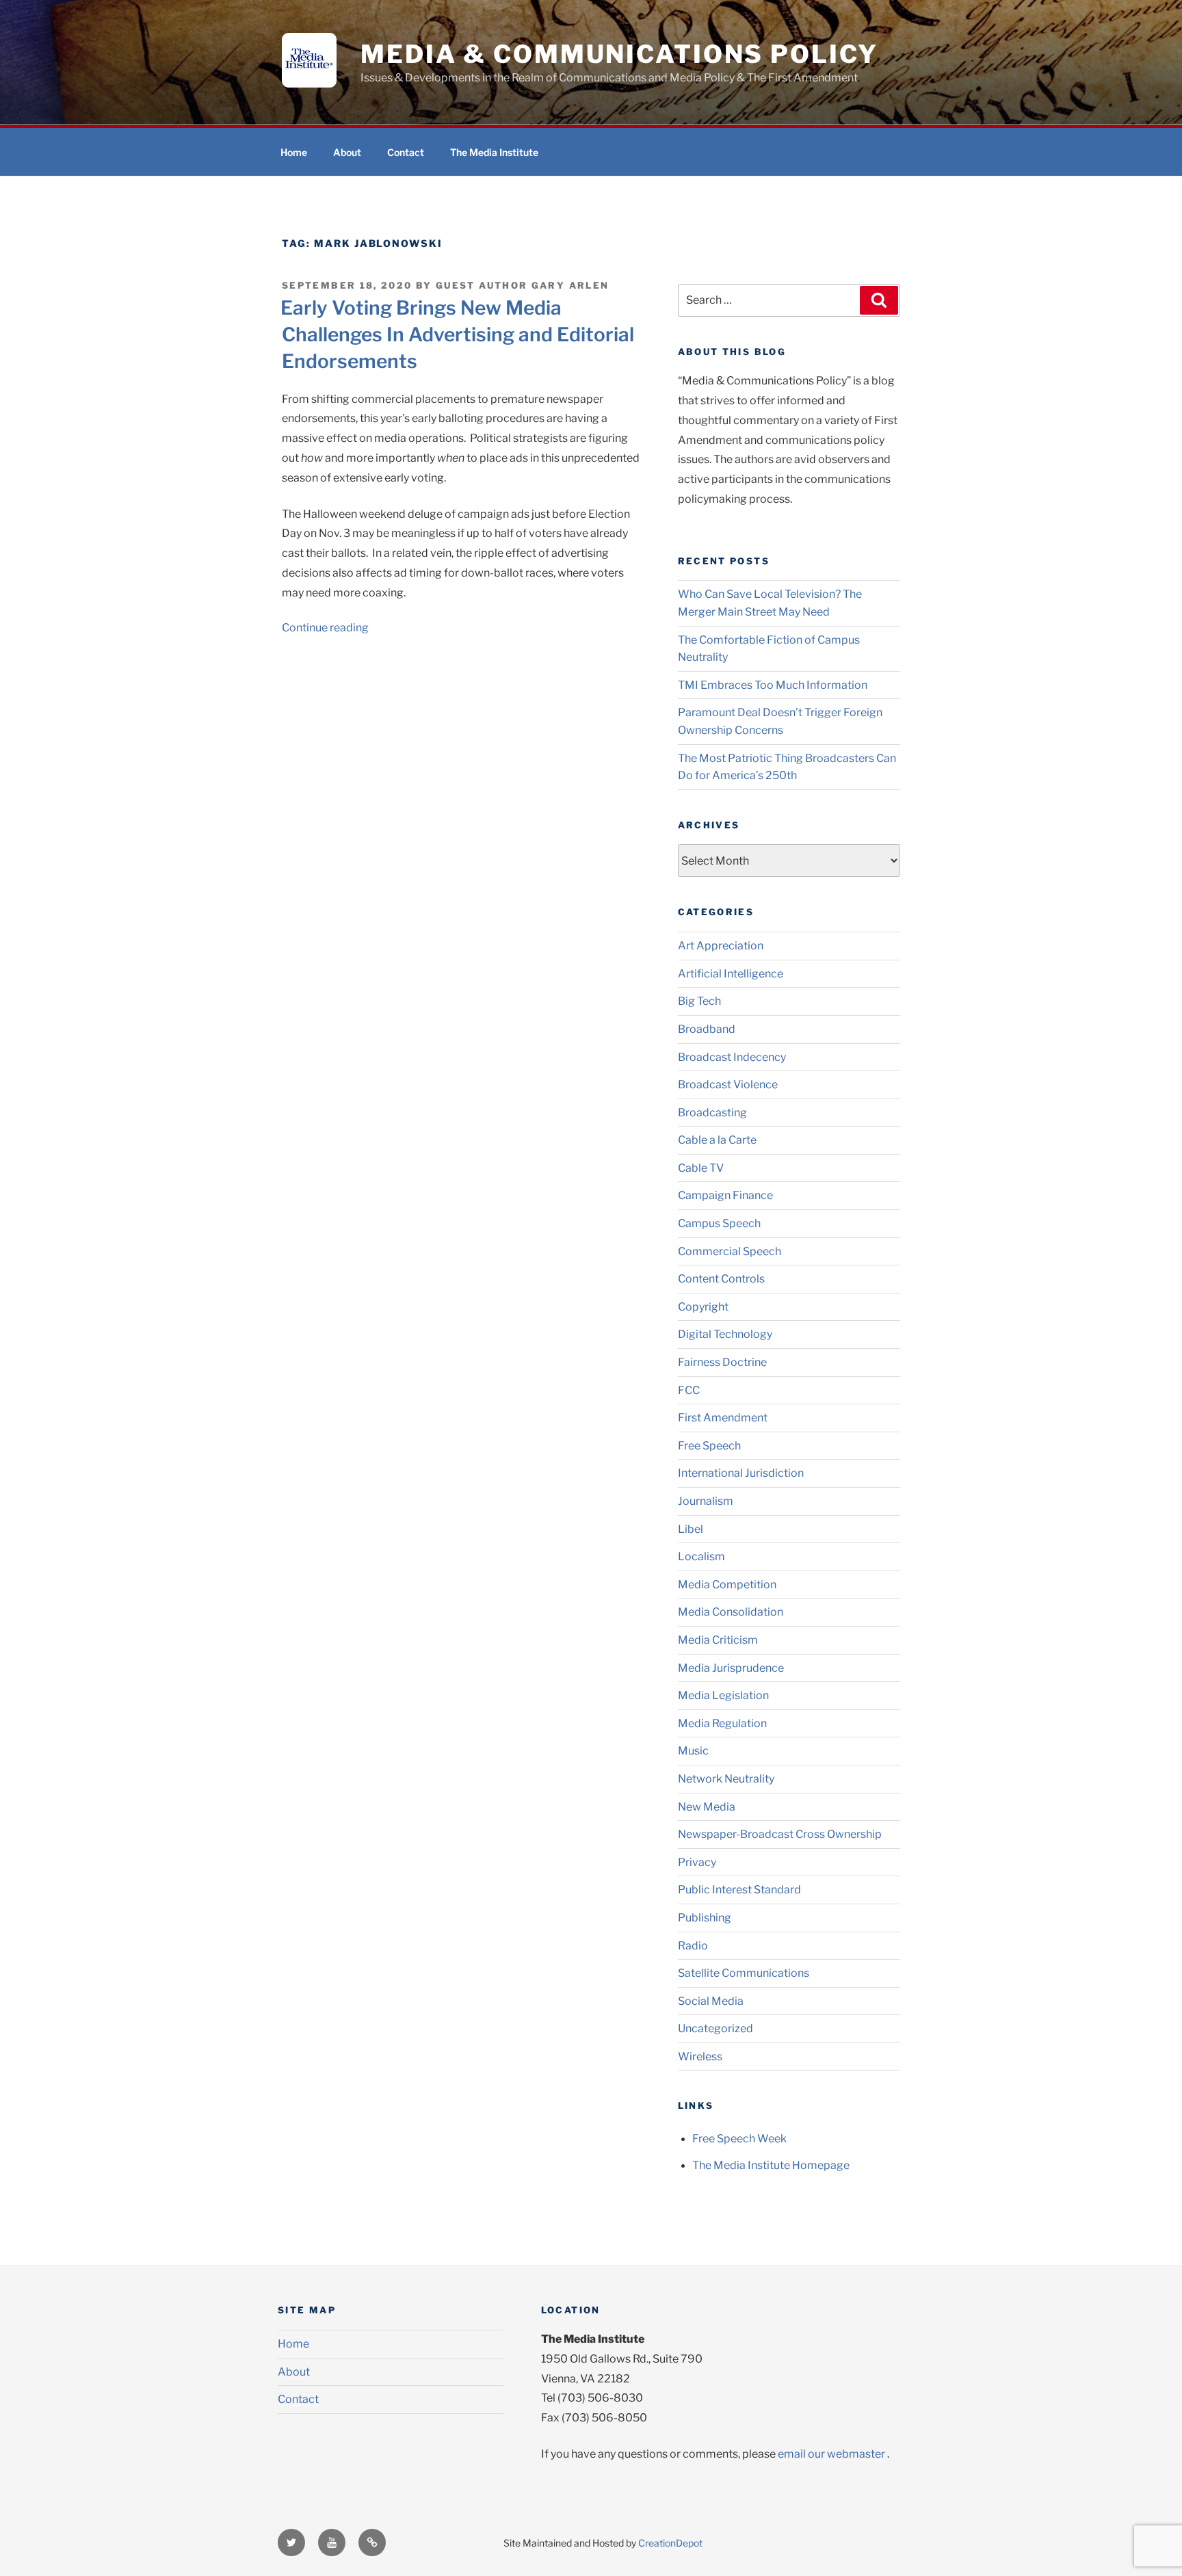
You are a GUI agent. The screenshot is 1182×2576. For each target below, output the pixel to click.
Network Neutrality (726, 1779)
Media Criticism (718, 1640)
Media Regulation (722, 1723)
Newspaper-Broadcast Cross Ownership (780, 1834)
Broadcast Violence (728, 1085)
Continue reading (325, 628)
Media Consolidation (731, 1612)
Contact (406, 152)
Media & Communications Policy (619, 54)
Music (693, 1751)
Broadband (707, 1029)
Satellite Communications (744, 1973)
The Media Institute (494, 152)
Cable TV (701, 1168)
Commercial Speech (730, 1251)
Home (294, 152)
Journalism (706, 1501)
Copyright (703, 1307)
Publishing (705, 1918)
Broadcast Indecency (732, 1057)
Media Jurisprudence (731, 1668)
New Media (707, 1807)
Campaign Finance (725, 1195)
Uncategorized (715, 2028)
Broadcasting (712, 1113)
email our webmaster (831, 2454)
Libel (691, 1529)
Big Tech (699, 1001)
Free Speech (709, 1446)
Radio (693, 1946)
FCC (689, 1390)
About (347, 152)
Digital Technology (725, 1334)
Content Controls (721, 1279)
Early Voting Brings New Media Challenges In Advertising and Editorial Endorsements (457, 334)
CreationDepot (670, 2543)
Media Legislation (723, 1695)
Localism (701, 1556)
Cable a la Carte (717, 1140)
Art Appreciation (721, 946)
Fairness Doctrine (722, 1362)
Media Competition (727, 1585)
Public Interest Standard (739, 1890)
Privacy (697, 1862)
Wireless (700, 2056)
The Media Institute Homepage (771, 2165)
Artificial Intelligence (731, 974)
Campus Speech (719, 1223)
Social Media (711, 2001)
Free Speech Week (739, 2139)
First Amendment (723, 1418)
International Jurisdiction (741, 1473)
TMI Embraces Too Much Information (773, 685)
